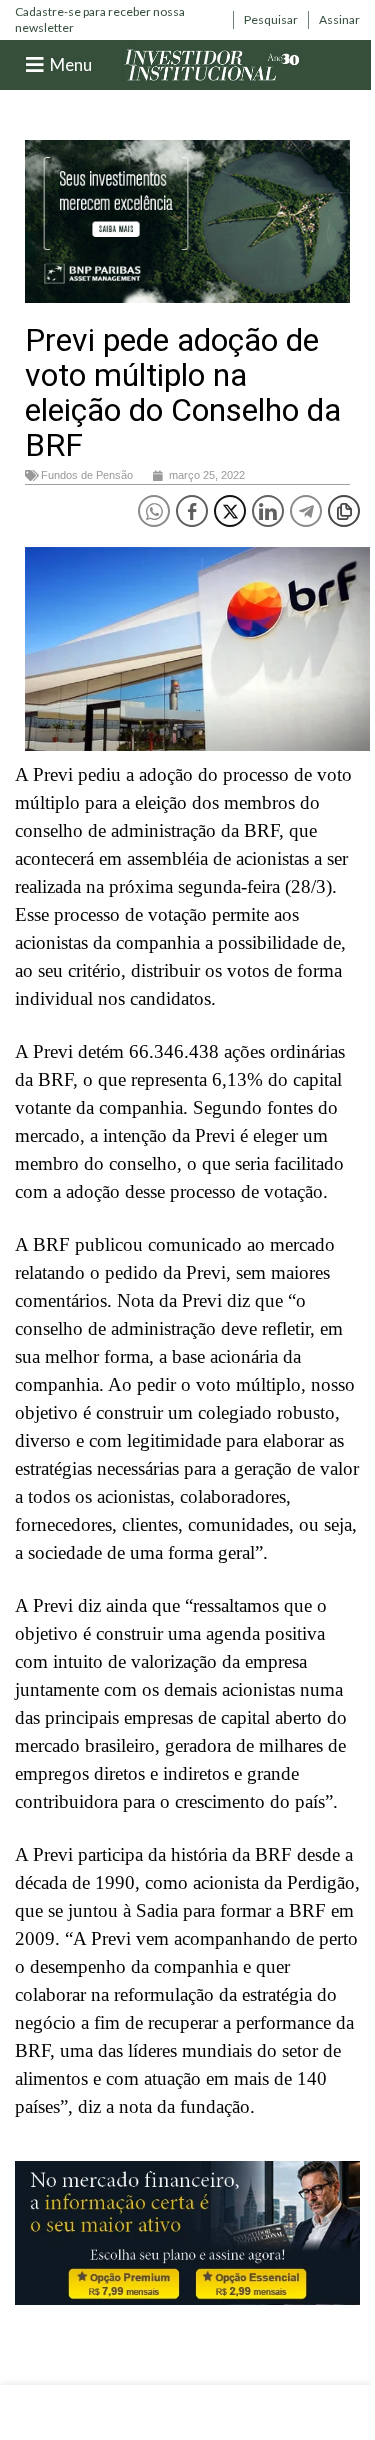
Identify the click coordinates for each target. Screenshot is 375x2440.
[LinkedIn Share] (268, 511)
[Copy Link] (344, 511)
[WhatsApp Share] (154, 511)
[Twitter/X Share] (230, 511)
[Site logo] (212, 63)
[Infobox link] (119, 19)
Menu (71, 64)
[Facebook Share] (192, 511)
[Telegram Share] (306, 511)
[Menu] (35, 65)
